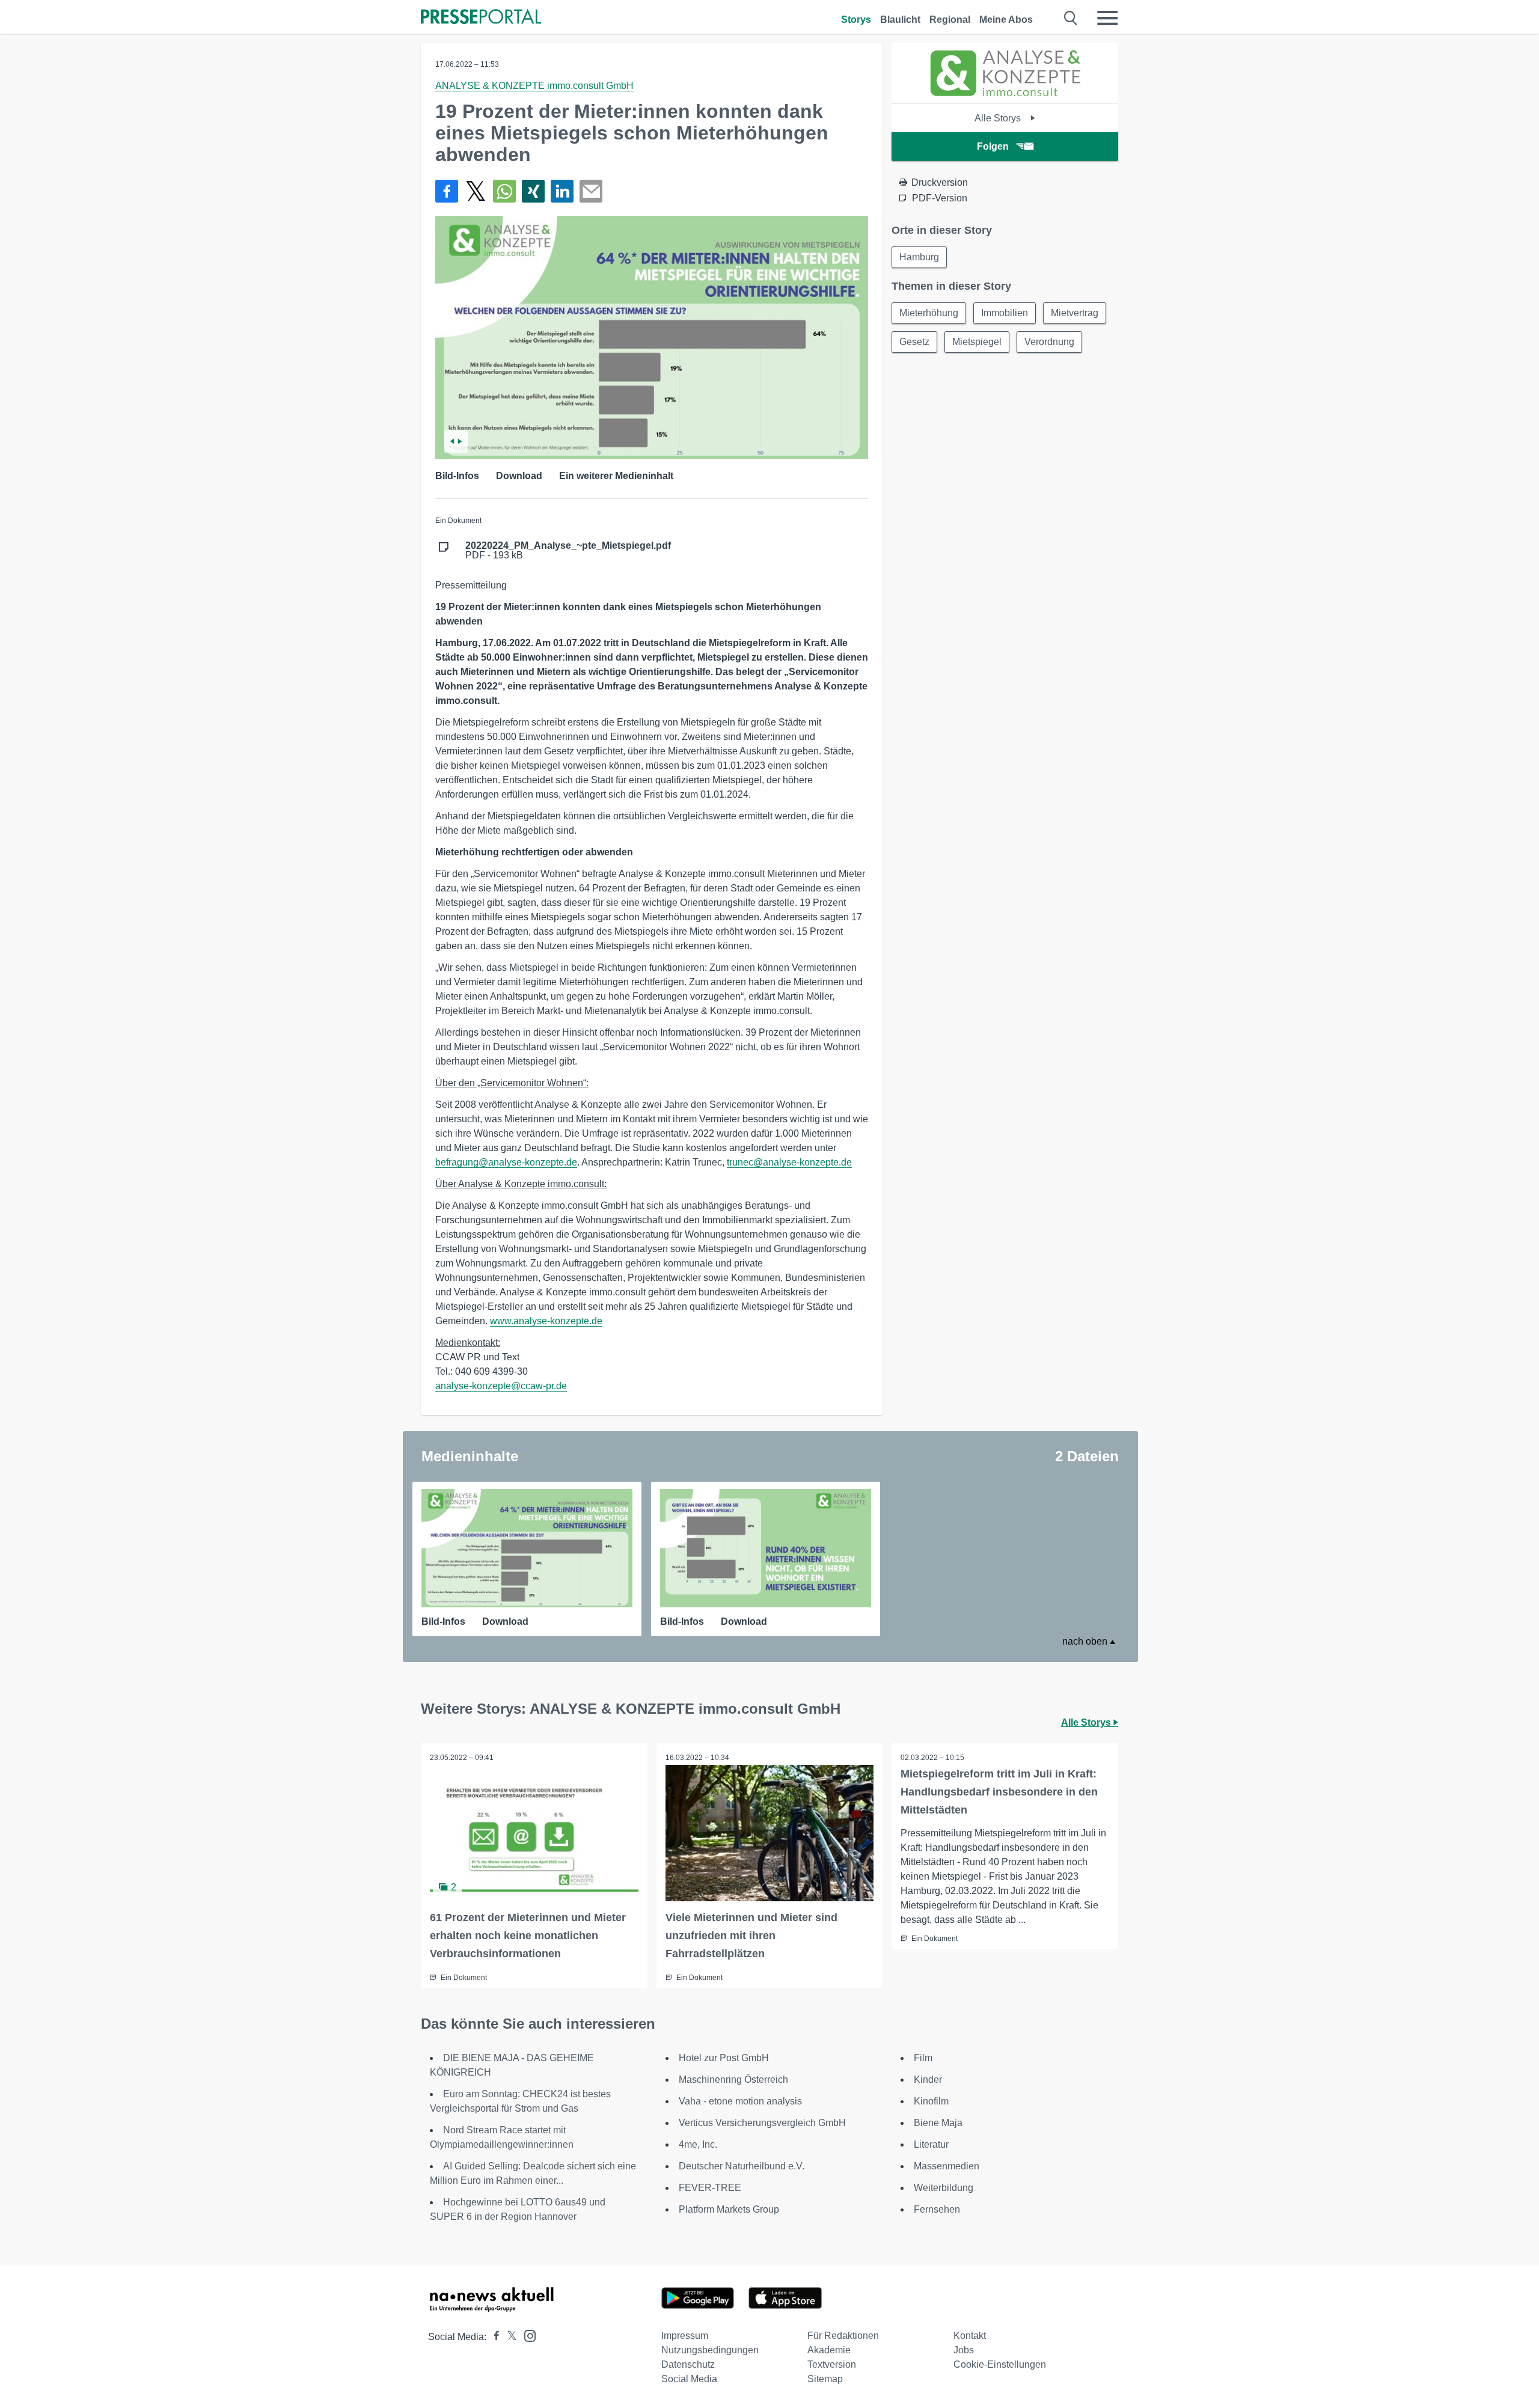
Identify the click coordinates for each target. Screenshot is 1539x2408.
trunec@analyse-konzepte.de (789, 1162)
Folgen (993, 146)
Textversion (832, 2364)
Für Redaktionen (843, 2336)
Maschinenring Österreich (733, 2079)
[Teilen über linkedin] (562, 191)
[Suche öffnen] (1071, 18)
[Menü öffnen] (1107, 18)
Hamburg (919, 257)
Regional (950, 20)
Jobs (964, 2350)
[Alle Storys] (1005, 93)
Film (923, 2058)
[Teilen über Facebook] (447, 191)
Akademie (829, 2350)
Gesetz (914, 342)
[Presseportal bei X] (508, 2337)
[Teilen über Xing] (533, 191)
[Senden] (591, 191)
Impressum (685, 2336)
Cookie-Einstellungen (1000, 2364)
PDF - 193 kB (568, 551)
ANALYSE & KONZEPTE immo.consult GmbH (534, 86)
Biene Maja (938, 2123)
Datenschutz (688, 2364)
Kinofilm (931, 2101)
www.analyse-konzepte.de (546, 1321)
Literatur (931, 2144)
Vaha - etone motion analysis (740, 2101)
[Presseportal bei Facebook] (493, 2337)
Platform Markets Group (729, 2209)
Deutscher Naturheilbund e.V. (742, 2166)
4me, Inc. (698, 2144)
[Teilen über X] (476, 191)
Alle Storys (999, 118)
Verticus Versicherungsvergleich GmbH (762, 2123)
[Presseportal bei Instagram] (526, 2335)
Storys (856, 20)
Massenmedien (947, 2166)
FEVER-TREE (710, 2188)
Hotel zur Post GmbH (724, 2058)
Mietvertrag (1075, 313)
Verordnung (1049, 342)
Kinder (928, 2079)
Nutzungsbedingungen (710, 2350)
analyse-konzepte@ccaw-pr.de (501, 1386)
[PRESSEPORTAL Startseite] (481, 18)
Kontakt (970, 2336)
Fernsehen (937, 2209)
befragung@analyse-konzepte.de (506, 1162)
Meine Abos (1006, 20)
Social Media (689, 2379)
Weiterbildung (944, 2188)
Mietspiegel (977, 342)
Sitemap (825, 2379)
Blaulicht (900, 20)
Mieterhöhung (929, 313)
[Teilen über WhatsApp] (504, 191)
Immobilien (1005, 313)
